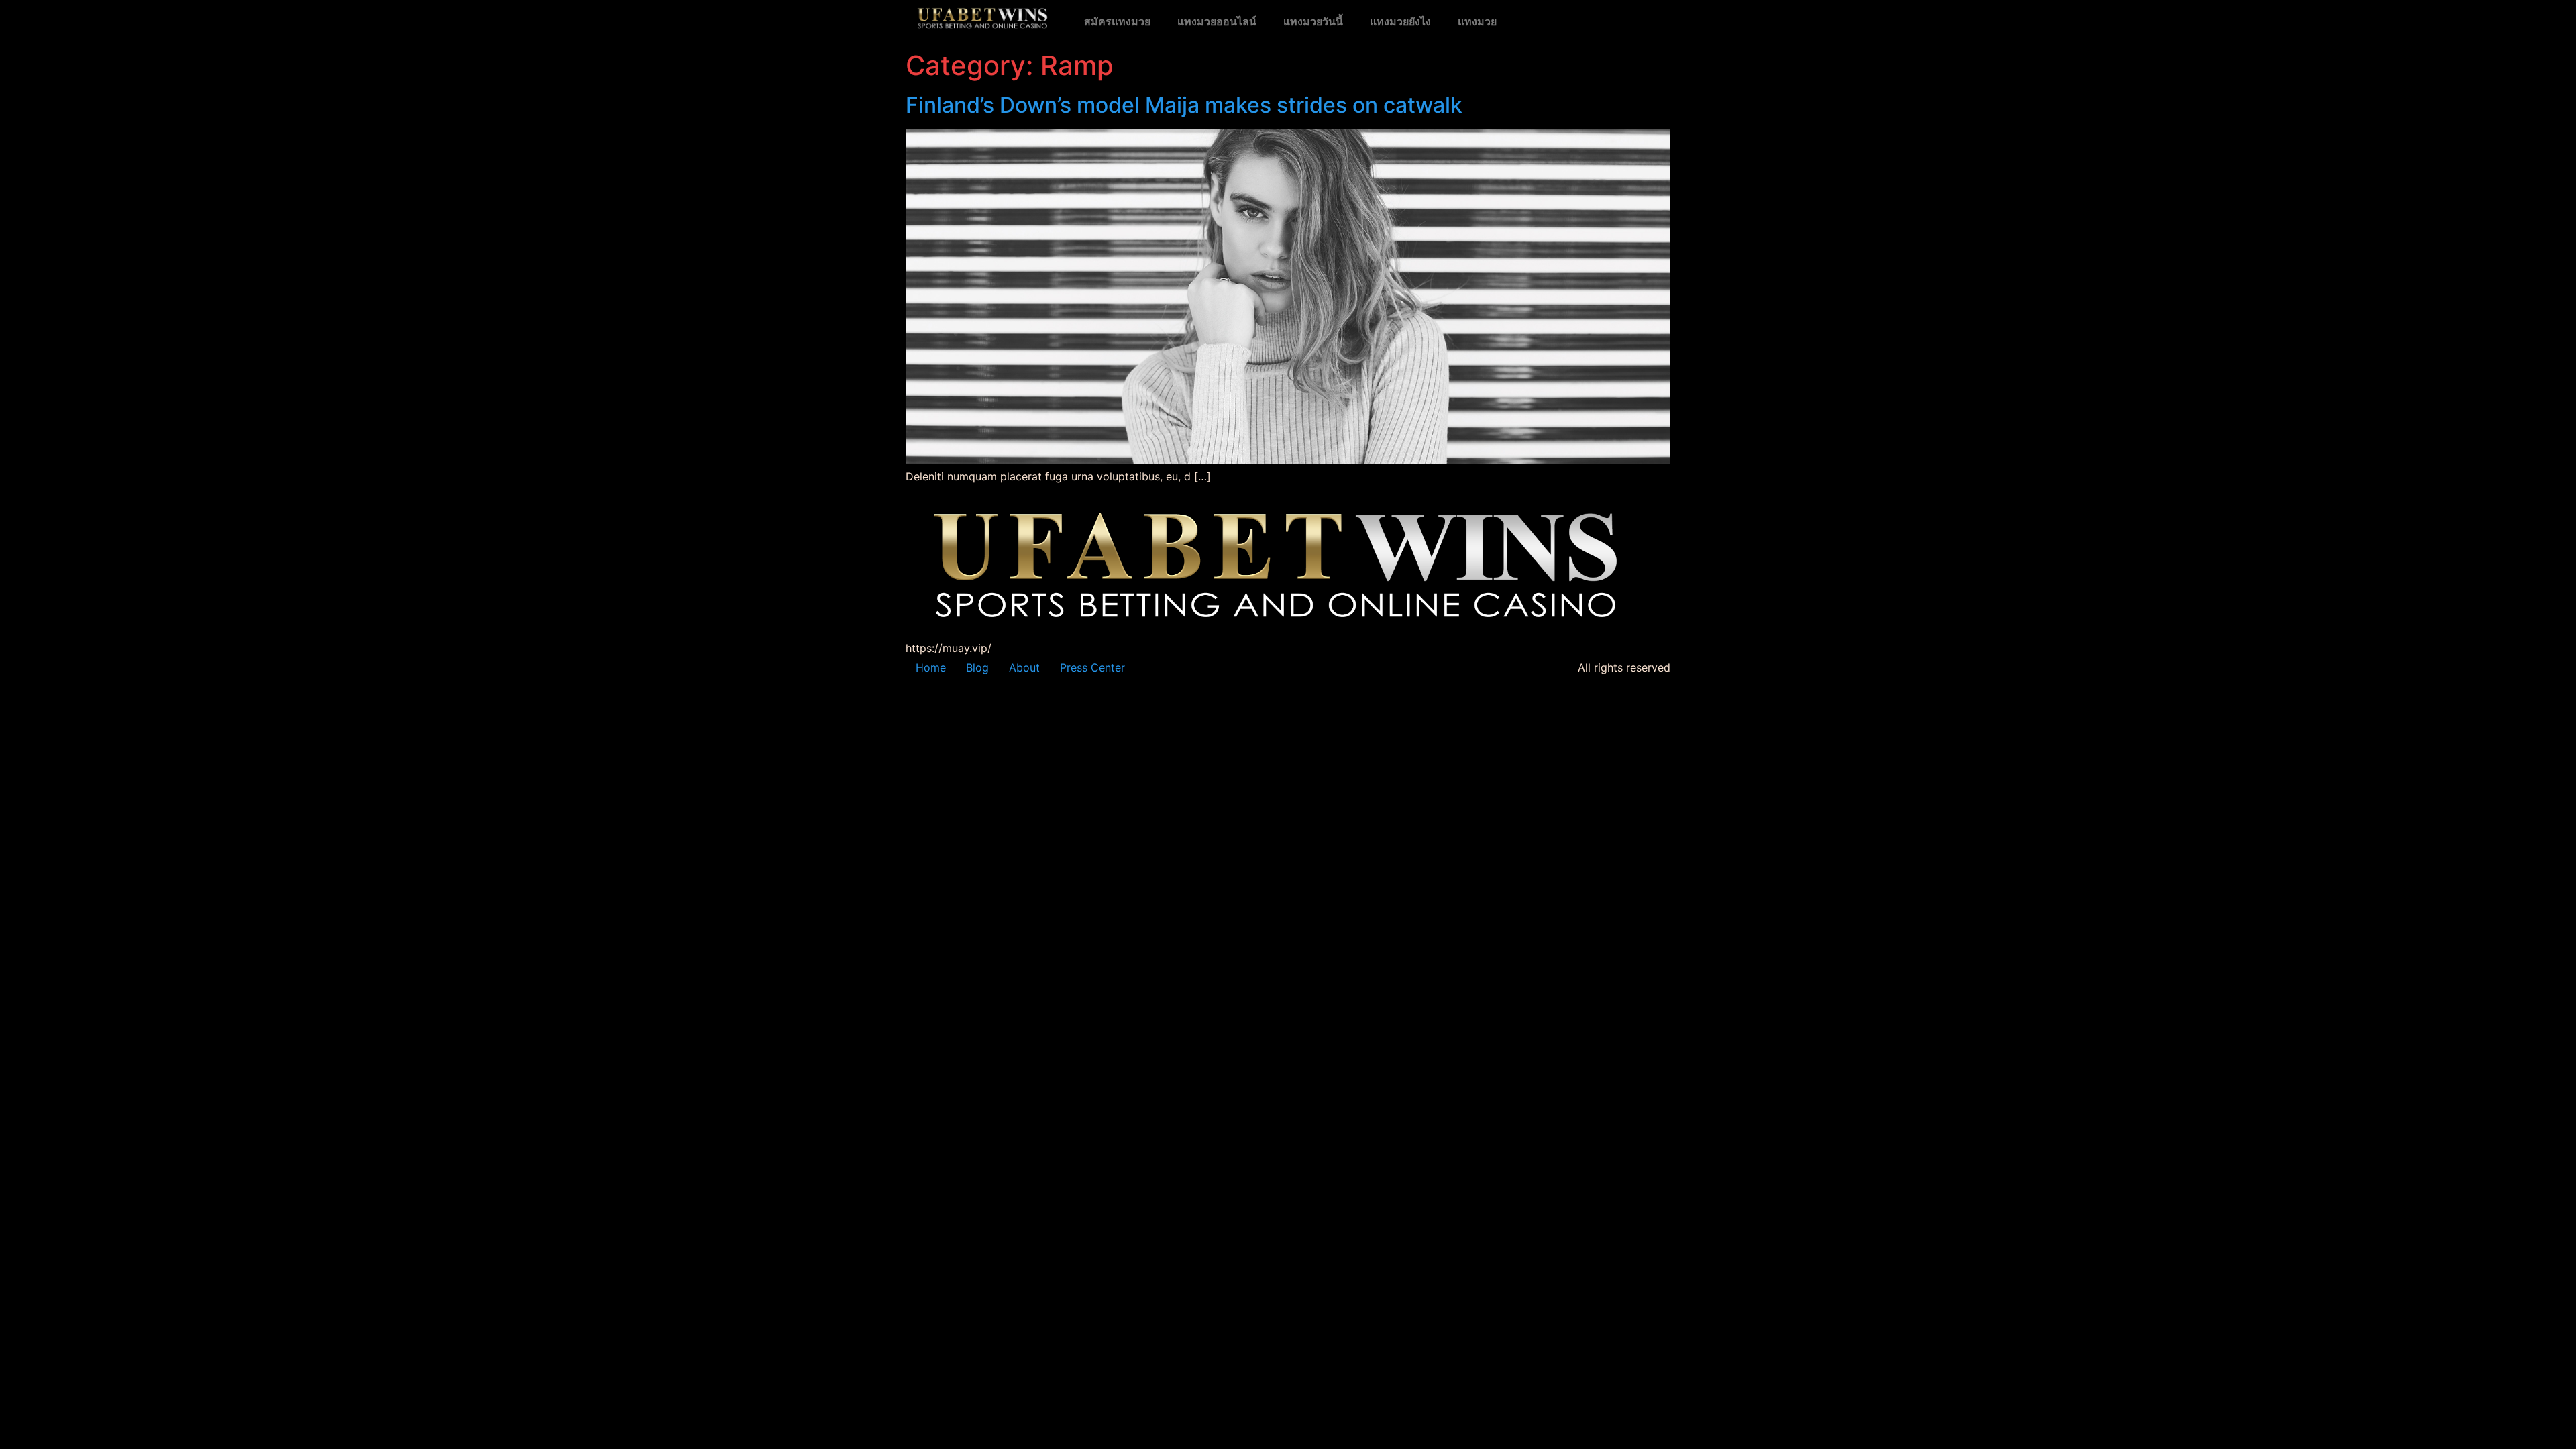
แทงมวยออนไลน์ (1217, 22)
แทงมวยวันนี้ (1313, 22)
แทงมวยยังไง (1400, 22)
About (1024, 667)
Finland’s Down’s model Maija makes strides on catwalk (1184, 105)
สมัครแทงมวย (1117, 22)
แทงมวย (1477, 22)
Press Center (1092, 667)
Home (931, 667)
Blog (977, 667)
